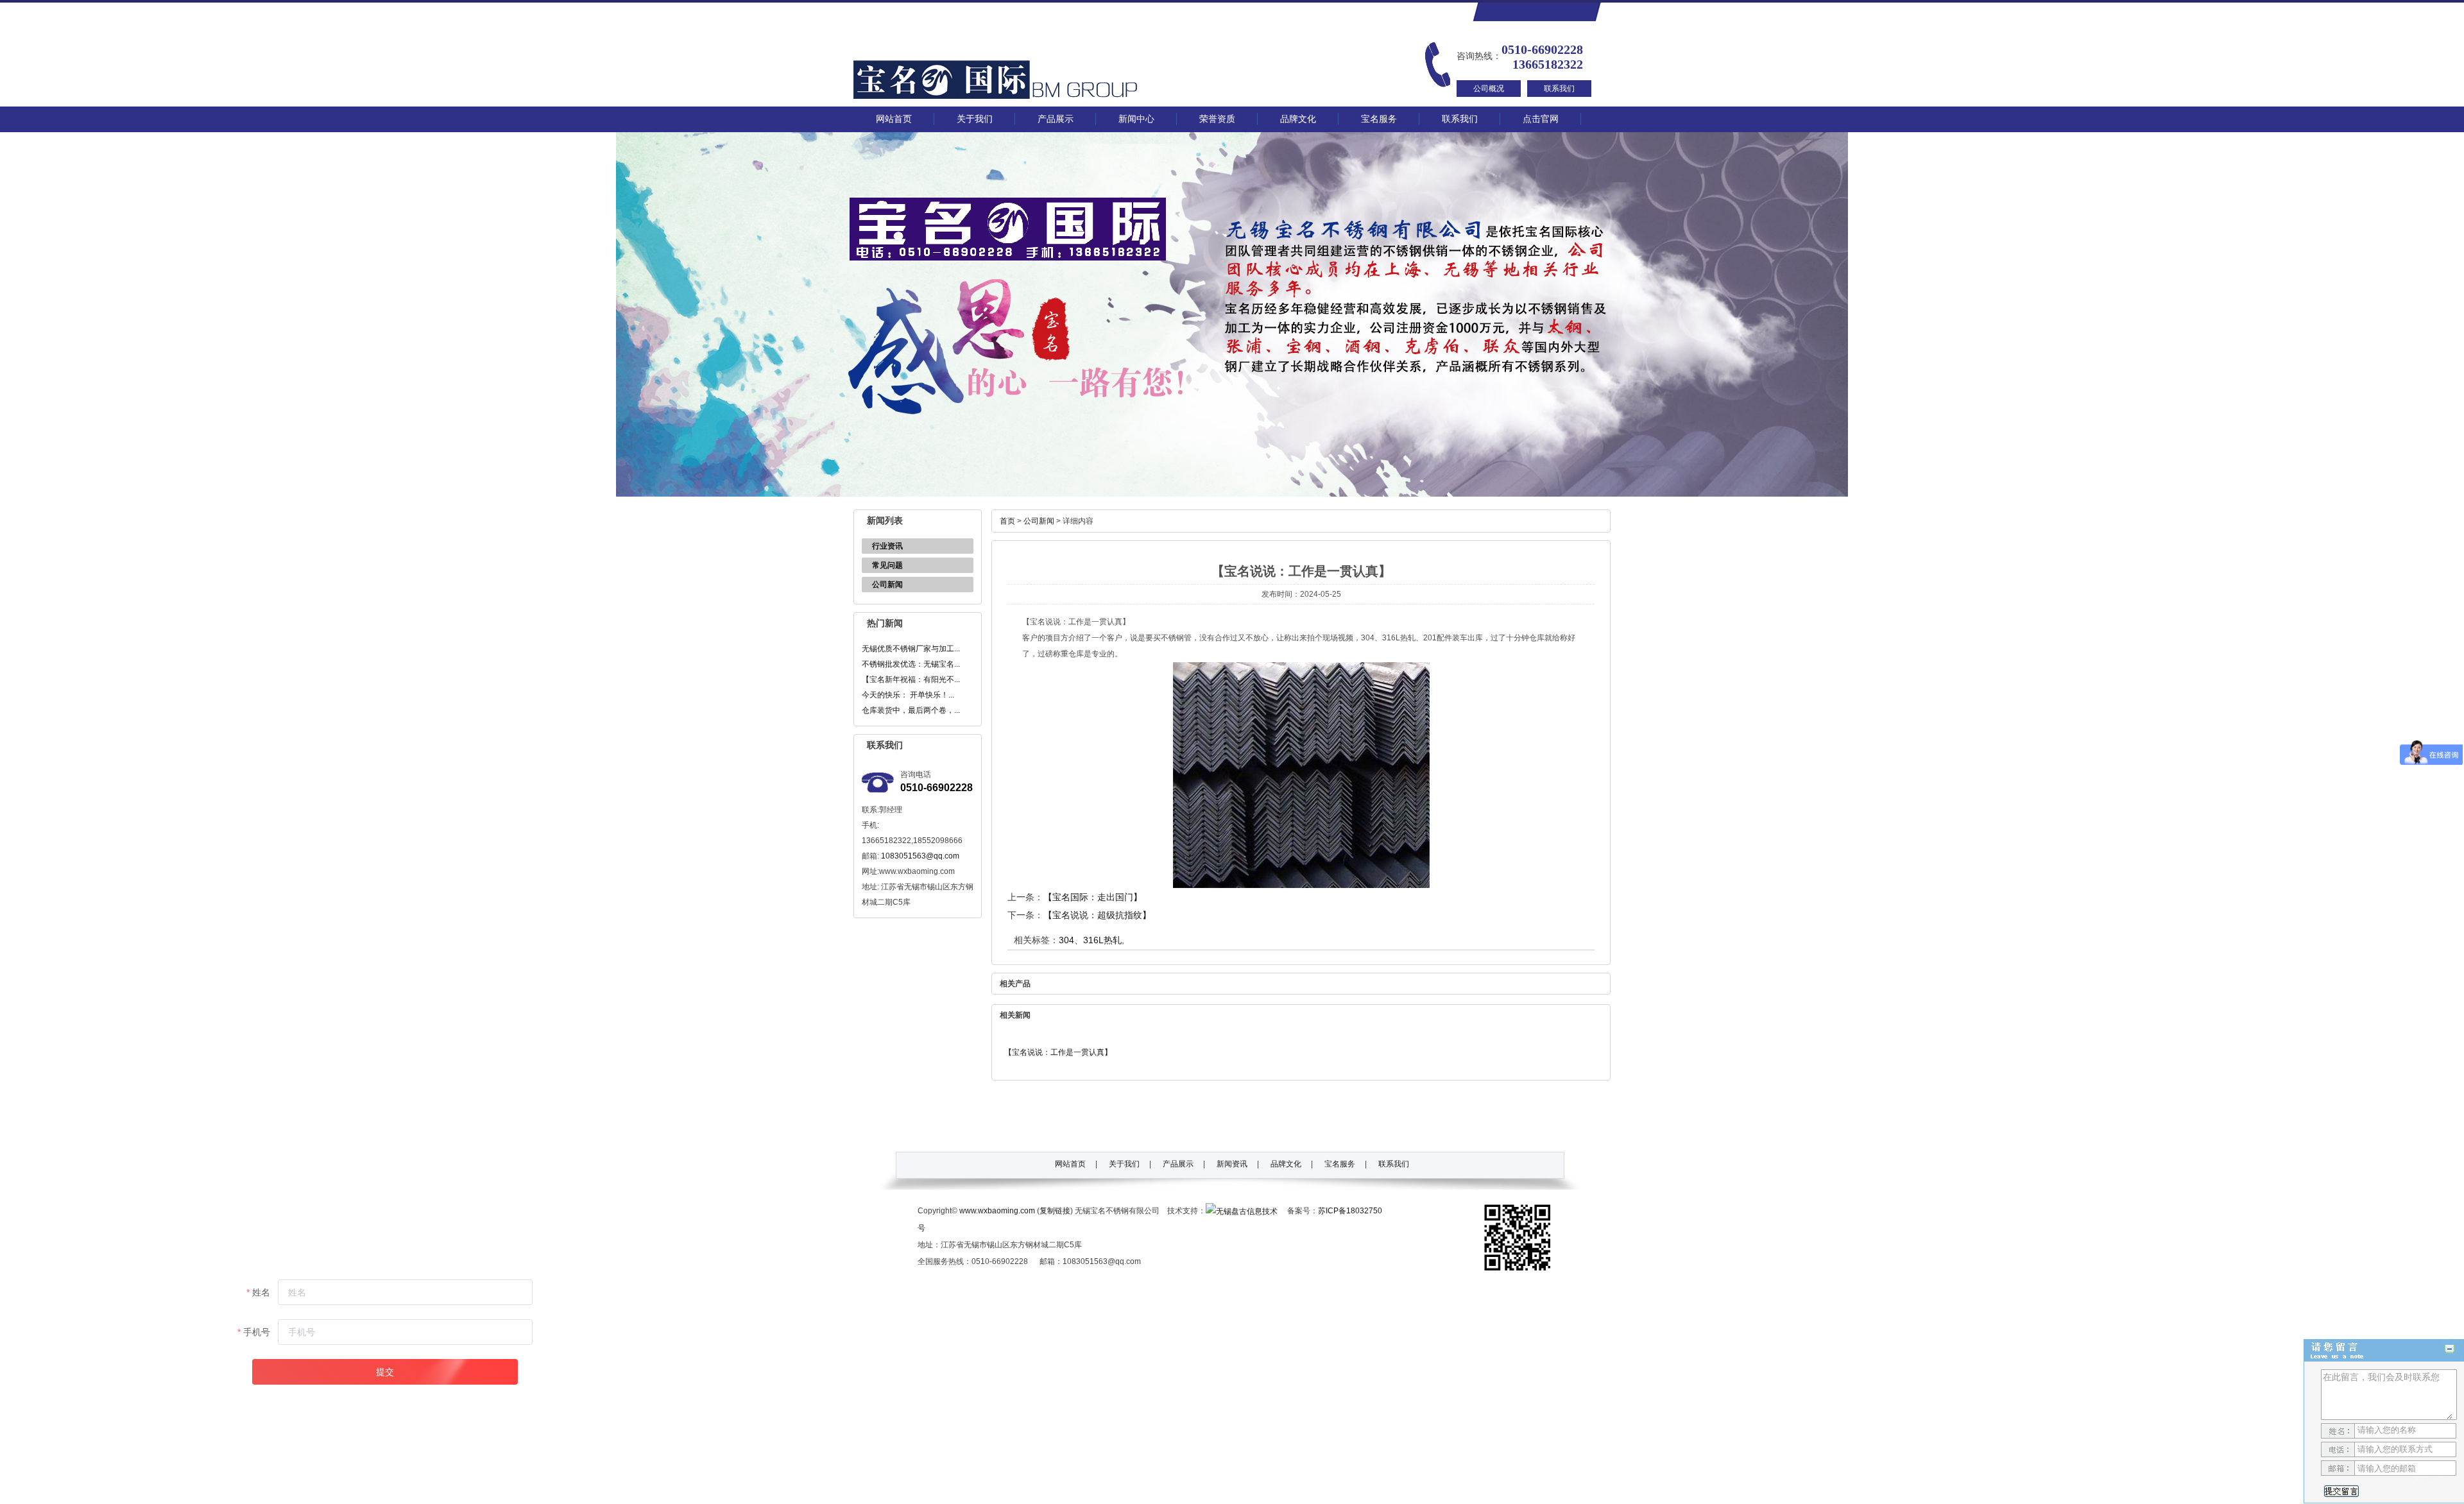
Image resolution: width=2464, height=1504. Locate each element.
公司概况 (1489, 89)
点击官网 (1541, 119)
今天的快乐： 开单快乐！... (908, 695)
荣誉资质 (1217, 119)
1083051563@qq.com (920, 856)
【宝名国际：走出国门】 (1093, 897)
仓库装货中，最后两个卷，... (911, 710)
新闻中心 (1136, 119)
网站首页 (894, 119)
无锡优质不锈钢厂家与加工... (911, 649)
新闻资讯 (1232, 1164)
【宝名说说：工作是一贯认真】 (1058, 1052)
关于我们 (975, 119)
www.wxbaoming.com (997, 1211)
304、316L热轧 (1090, 940)
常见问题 (887, 565)
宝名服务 (1379, 119)
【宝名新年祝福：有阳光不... (911, 679)
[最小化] (2450, 1349)
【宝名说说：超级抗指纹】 (1097, 915)
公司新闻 (887, 585)
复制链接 (1055, 1211)
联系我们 (1559, 89)
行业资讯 (887, 546)
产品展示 (1056, 119)
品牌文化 (1298, 119)
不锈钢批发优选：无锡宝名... (911, 664)
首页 (1007, 521)
